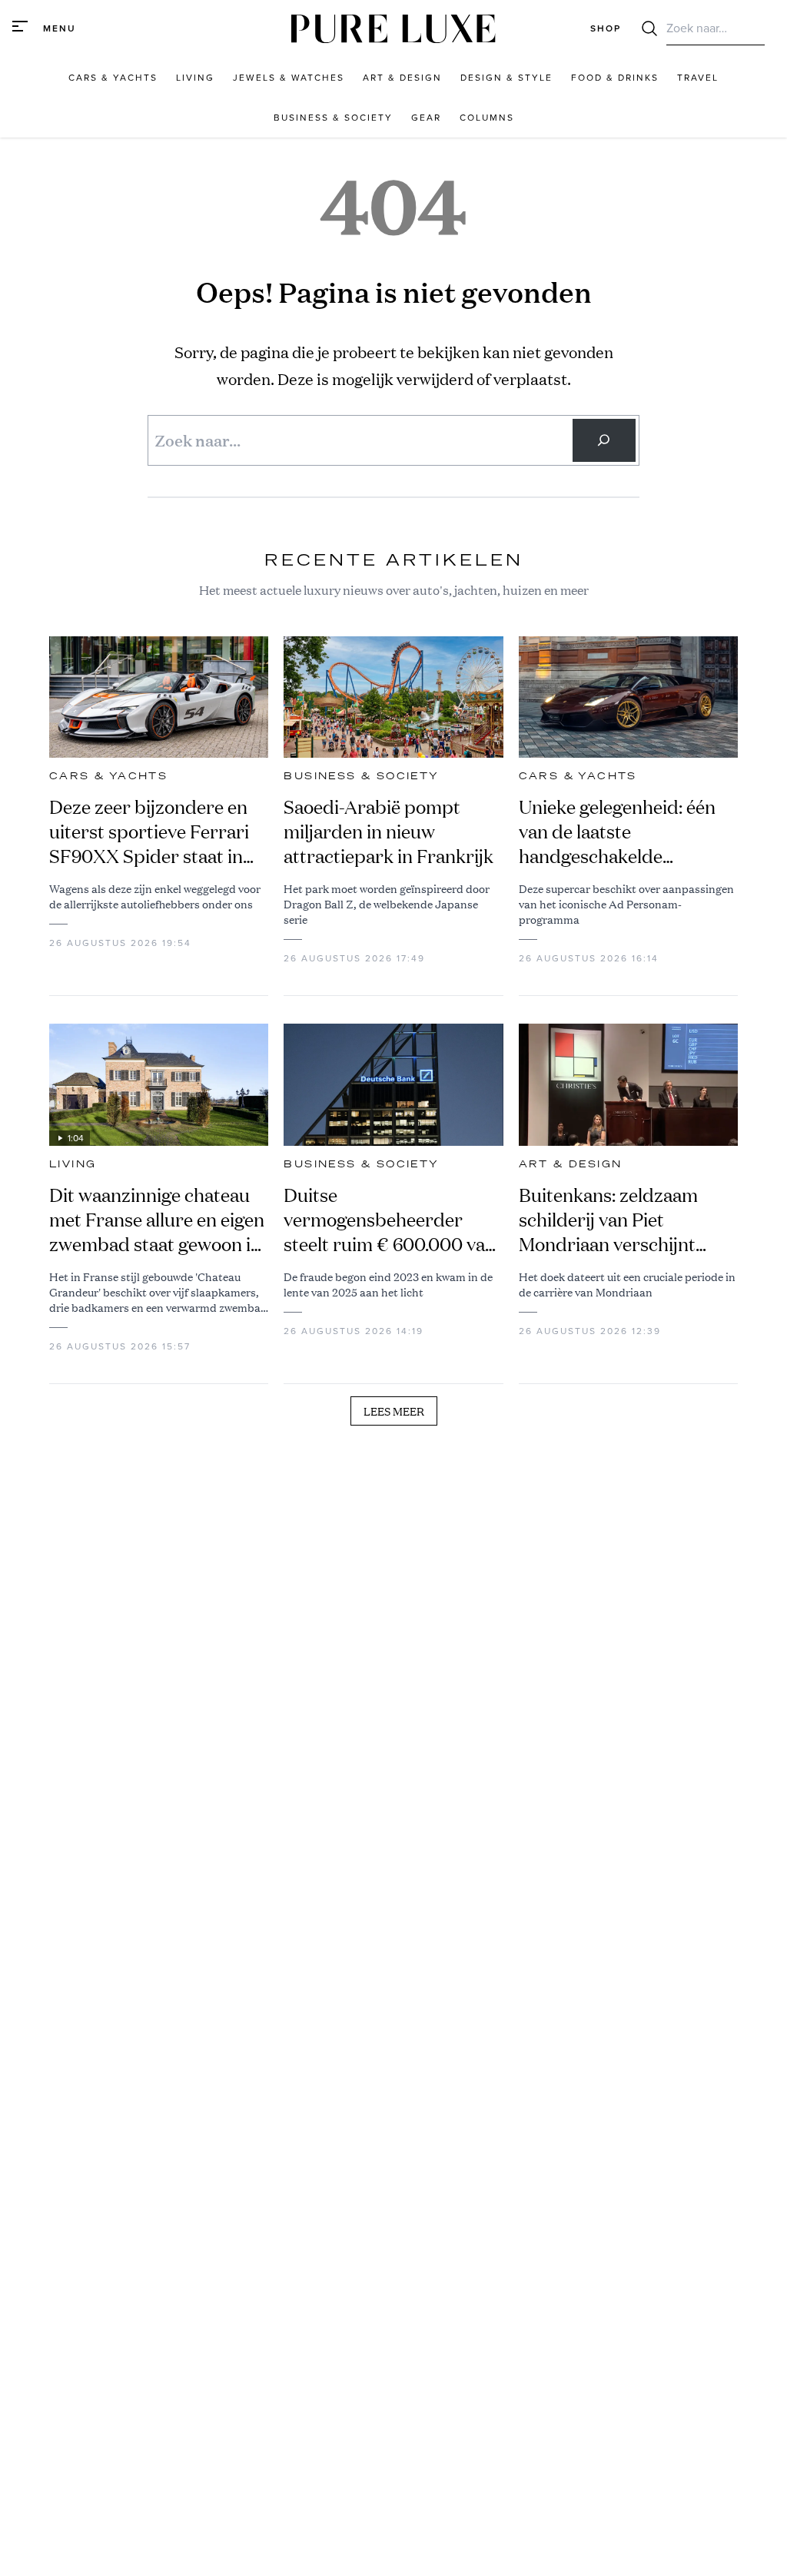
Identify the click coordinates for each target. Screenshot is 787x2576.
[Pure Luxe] (393, 29)
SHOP (606, 28)
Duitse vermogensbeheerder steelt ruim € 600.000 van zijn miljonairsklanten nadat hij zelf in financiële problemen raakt (390, 1220)
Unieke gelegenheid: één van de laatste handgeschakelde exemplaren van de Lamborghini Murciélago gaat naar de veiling (621, 832)
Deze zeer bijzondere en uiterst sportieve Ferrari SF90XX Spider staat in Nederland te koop (149, 832)
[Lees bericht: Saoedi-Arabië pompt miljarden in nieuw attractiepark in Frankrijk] (393, 697)
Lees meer (394, 1411)
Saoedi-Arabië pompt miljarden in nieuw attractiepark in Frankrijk (389, 832)
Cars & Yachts (108, 776)
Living (73, 1164)
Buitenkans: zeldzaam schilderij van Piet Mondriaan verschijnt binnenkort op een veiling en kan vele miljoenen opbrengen (623, 1220)
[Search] (604, 440)
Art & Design (571, 1164)
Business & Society (361, 776)
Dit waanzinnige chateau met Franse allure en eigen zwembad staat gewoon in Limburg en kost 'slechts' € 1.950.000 (157, 1220)
